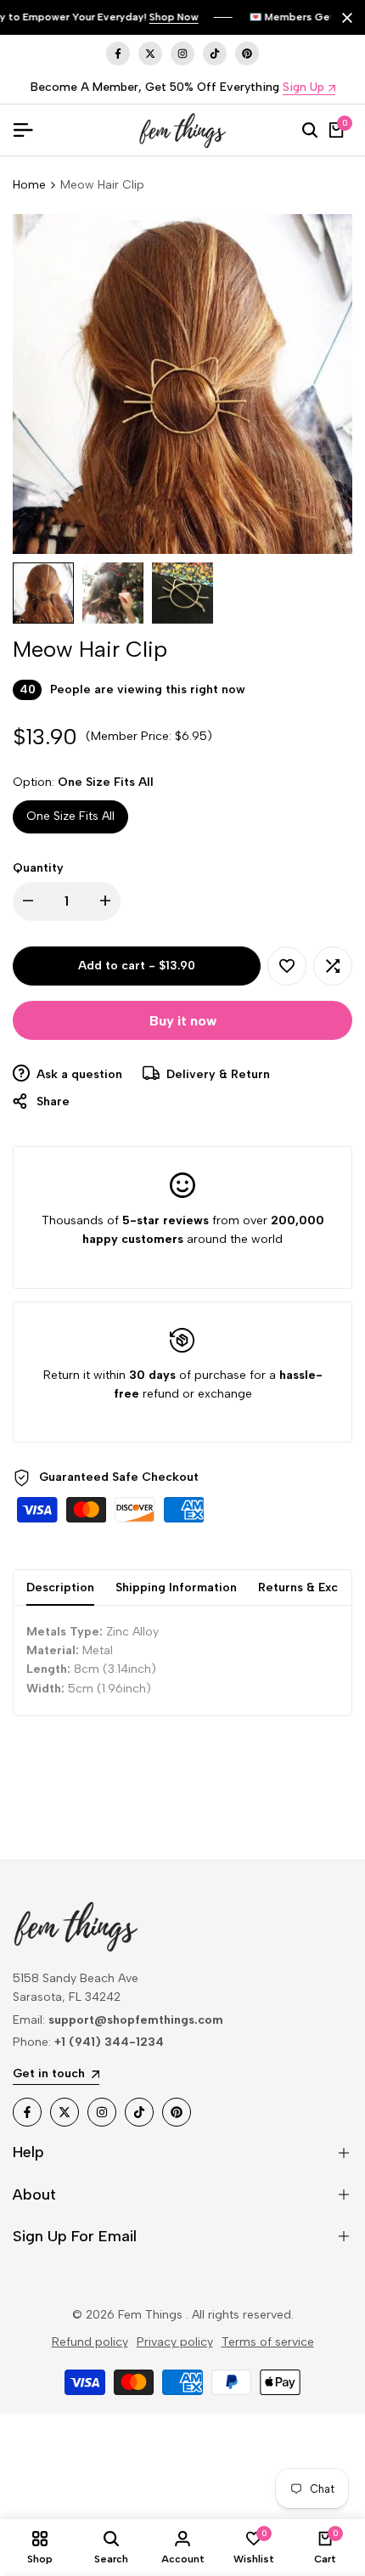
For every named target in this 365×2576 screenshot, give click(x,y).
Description (60, 1587)
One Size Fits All (70, 816)
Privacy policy (175, 2342)
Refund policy (90, 2342)
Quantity (38, 868)
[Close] (344, 18)
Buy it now (183, 1021)
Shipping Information (176, 1587)
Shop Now (174, 17)
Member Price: (131, 736)
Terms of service (268, 2342)
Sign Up (303, 88)
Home (29, 185)
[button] (287, 966)
